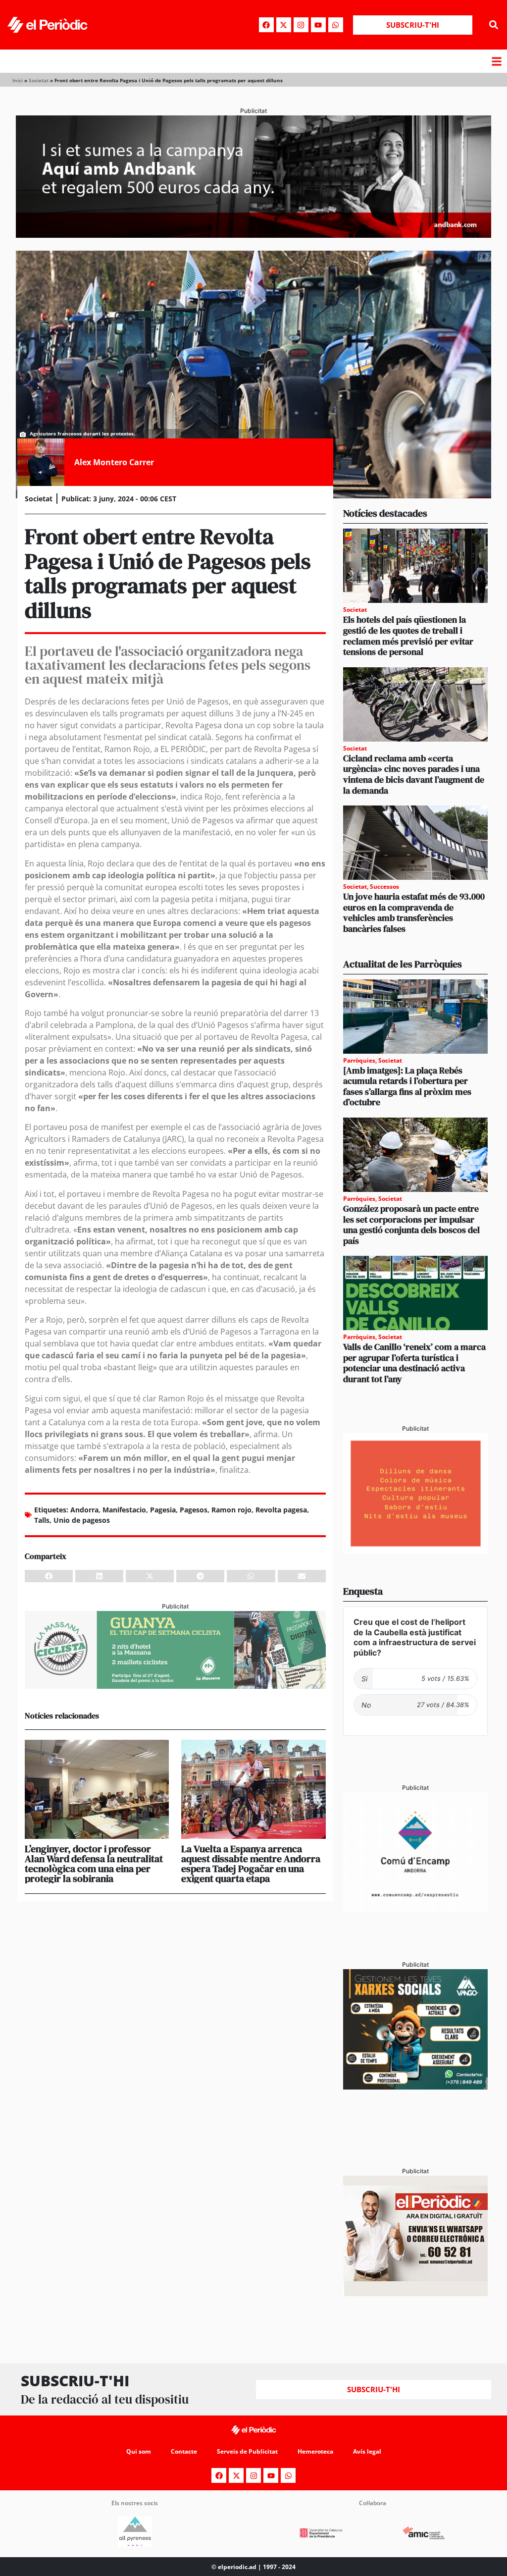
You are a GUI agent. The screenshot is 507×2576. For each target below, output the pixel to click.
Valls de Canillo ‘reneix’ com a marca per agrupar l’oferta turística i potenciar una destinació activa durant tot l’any (414, 1363)
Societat (39, 80)
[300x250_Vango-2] (415, 2087)
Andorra (84, 1510)
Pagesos (194, 1510)
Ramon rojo (231, 1510)
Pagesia (163, 1510)
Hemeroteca (315, 2451)
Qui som (139, 2451)
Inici (18, 80)
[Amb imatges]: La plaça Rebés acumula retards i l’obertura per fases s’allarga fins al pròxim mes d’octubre (407, 1086)
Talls (42, 1520)
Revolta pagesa (281, 1510)
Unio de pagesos (82, 1520)
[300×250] (415, 1551)
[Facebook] (266, 25)
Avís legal (367, 2451)
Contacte (184, 2451)
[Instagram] (301, 25)
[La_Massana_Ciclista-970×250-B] (175, 1686)
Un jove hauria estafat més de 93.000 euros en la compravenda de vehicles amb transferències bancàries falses (414, 912)
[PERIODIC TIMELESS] (415, 1910)
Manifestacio (124, 1510)
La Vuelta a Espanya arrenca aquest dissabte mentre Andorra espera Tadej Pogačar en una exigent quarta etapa (251, 1864)
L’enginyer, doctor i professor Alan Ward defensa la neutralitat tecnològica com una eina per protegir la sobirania (94, 1864)
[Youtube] (318, 25)
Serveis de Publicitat (247, 2451)
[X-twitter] (284, 25)
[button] (494, 25)
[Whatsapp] (336, 25)
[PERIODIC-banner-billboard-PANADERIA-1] (253, 235)
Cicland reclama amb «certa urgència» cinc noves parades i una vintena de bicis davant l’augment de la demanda (414, 774)
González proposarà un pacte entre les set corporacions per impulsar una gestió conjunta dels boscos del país (411, 1225)
